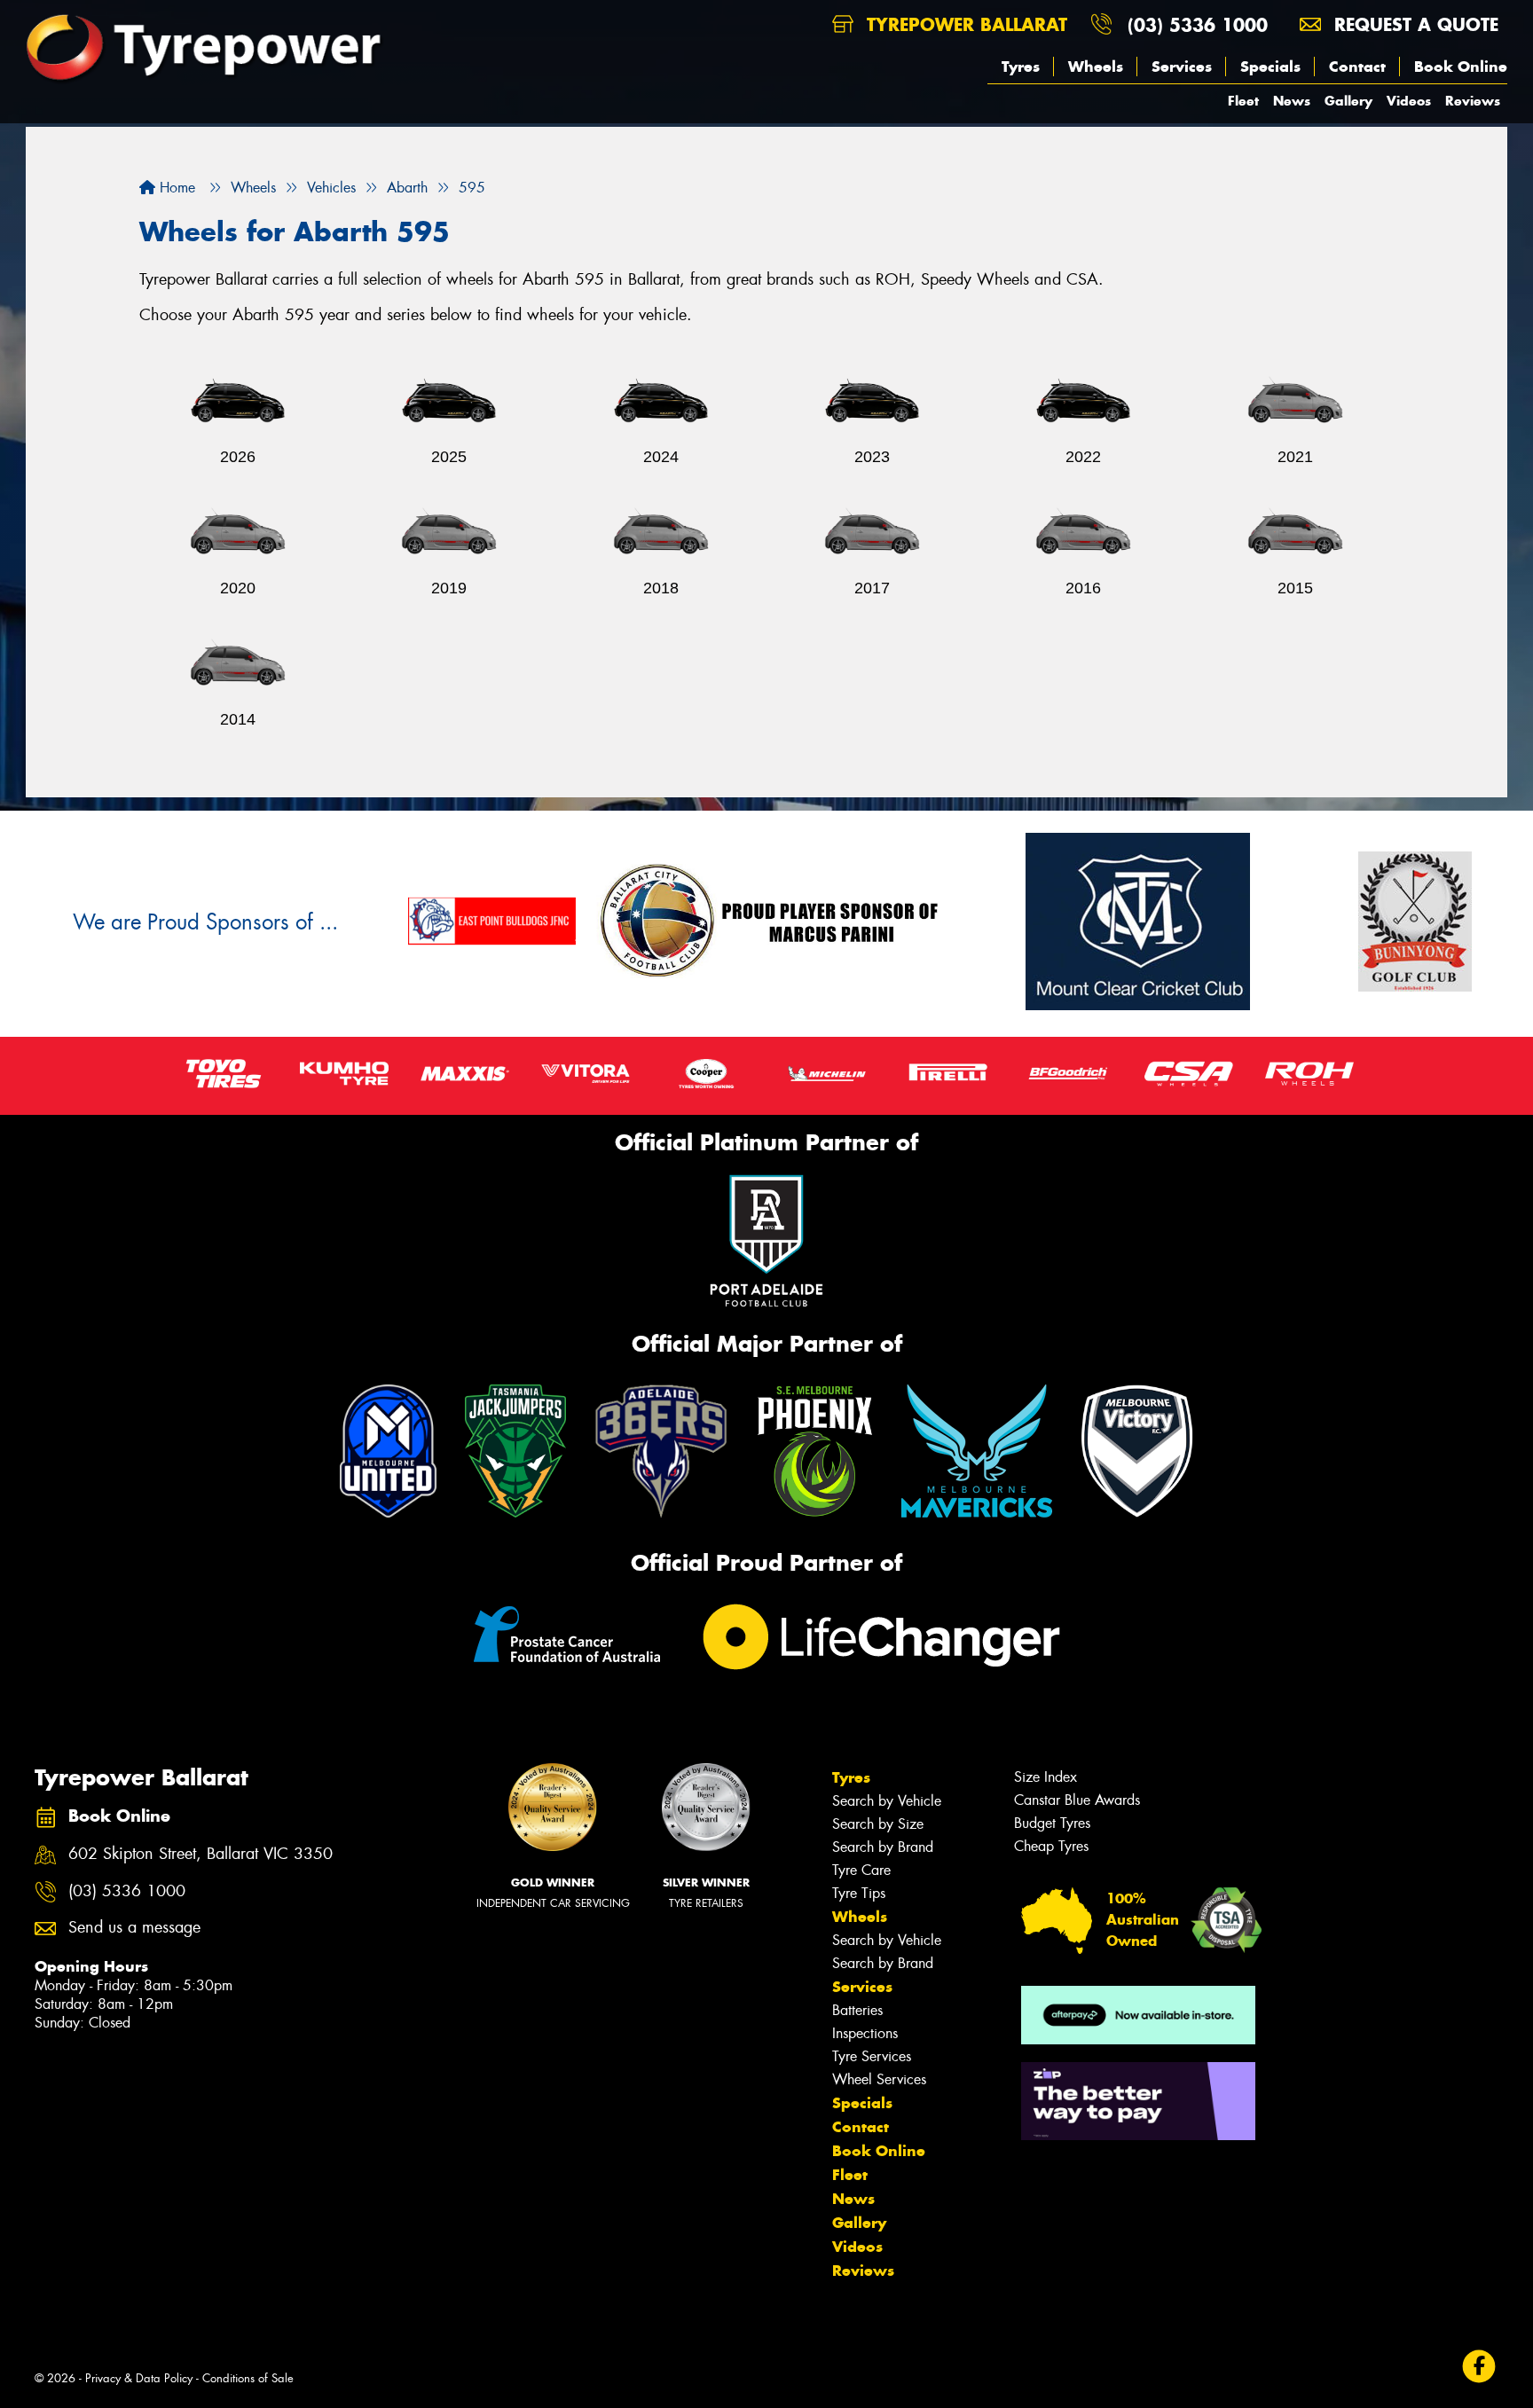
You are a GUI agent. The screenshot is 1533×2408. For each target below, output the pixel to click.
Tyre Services (872, 2056)
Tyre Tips (859, 1893)
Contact (1357, 67)
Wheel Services (879, 2079)
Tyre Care (861, 1870)
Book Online (1461, 67)
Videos (1409, 101)
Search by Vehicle (887, 1801)
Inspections (865, 2033)
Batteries (857, 2010)
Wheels (1096, 67)
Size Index (1046, 1777)
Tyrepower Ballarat (964, 24)
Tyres (1021, 67)
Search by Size (878, 1824)
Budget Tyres (1052, 1823)
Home (175, 188)
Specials (1270, 67)
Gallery (1348, 101)
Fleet (1243, 101)
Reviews (1473, 101)
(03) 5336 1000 (1198, 24)
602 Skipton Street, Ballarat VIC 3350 (200, 1854)
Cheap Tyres (1051, 1846)
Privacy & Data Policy (139, 2378)
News (1292, 101)
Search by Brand (883, 1847)
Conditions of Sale (248, 2378)
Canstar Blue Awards (1077, 1800)
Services (1182, 67)
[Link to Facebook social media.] (1479, 2366)
